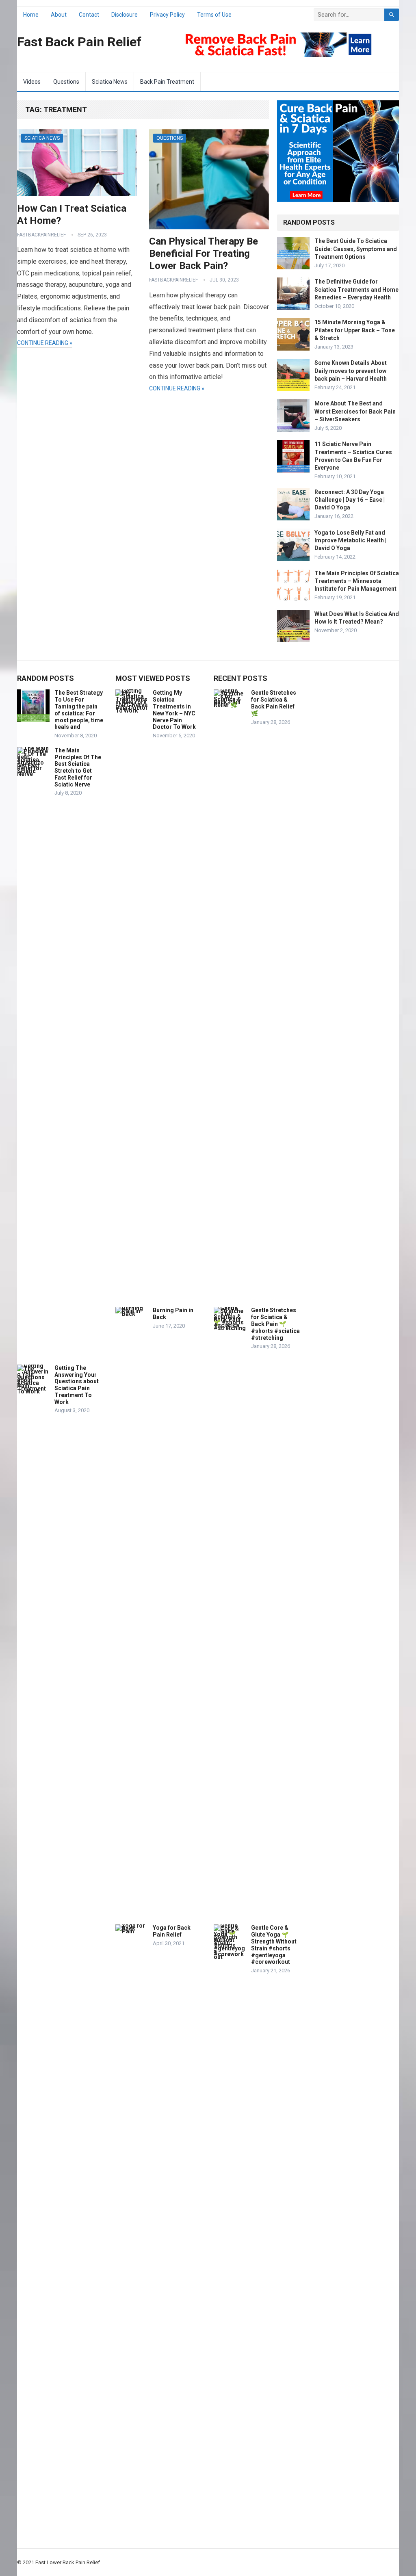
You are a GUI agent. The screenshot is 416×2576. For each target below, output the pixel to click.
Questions (66, 82)
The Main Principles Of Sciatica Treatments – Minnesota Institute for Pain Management (357, 581)
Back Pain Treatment (167, 82)
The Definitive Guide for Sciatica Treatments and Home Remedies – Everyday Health (356, 289)
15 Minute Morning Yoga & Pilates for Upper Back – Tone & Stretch (355, 330)
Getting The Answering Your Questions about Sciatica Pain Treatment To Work (77, 1385)
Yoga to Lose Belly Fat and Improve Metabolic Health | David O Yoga (350, 540)
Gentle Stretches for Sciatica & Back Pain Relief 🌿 (274, 703)
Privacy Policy (167, 15)
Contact (89, 15)
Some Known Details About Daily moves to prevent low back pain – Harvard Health (351, 370)
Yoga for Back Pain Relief (172, 1931)
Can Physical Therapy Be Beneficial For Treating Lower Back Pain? (204, 253)
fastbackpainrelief (41, 235)
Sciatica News (110, 82)
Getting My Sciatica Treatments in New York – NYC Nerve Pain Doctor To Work (174, 710)
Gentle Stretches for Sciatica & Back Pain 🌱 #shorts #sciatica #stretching (275, 1324)
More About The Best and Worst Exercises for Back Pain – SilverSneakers (355, 411)
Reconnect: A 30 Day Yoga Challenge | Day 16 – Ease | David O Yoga (350, 500)
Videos (32, 82)
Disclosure (125, 15)
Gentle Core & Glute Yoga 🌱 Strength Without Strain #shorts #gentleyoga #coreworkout (274, 1945)
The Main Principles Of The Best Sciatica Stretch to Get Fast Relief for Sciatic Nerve (78, 767)
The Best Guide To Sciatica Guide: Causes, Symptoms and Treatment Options (356, 249)
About (59, 15)
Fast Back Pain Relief (79, 42)
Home (31, 15)
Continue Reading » (45, 343)
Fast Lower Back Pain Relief (68, 2562)
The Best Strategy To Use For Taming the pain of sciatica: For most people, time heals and (79, 710)
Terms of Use (214, 15)
